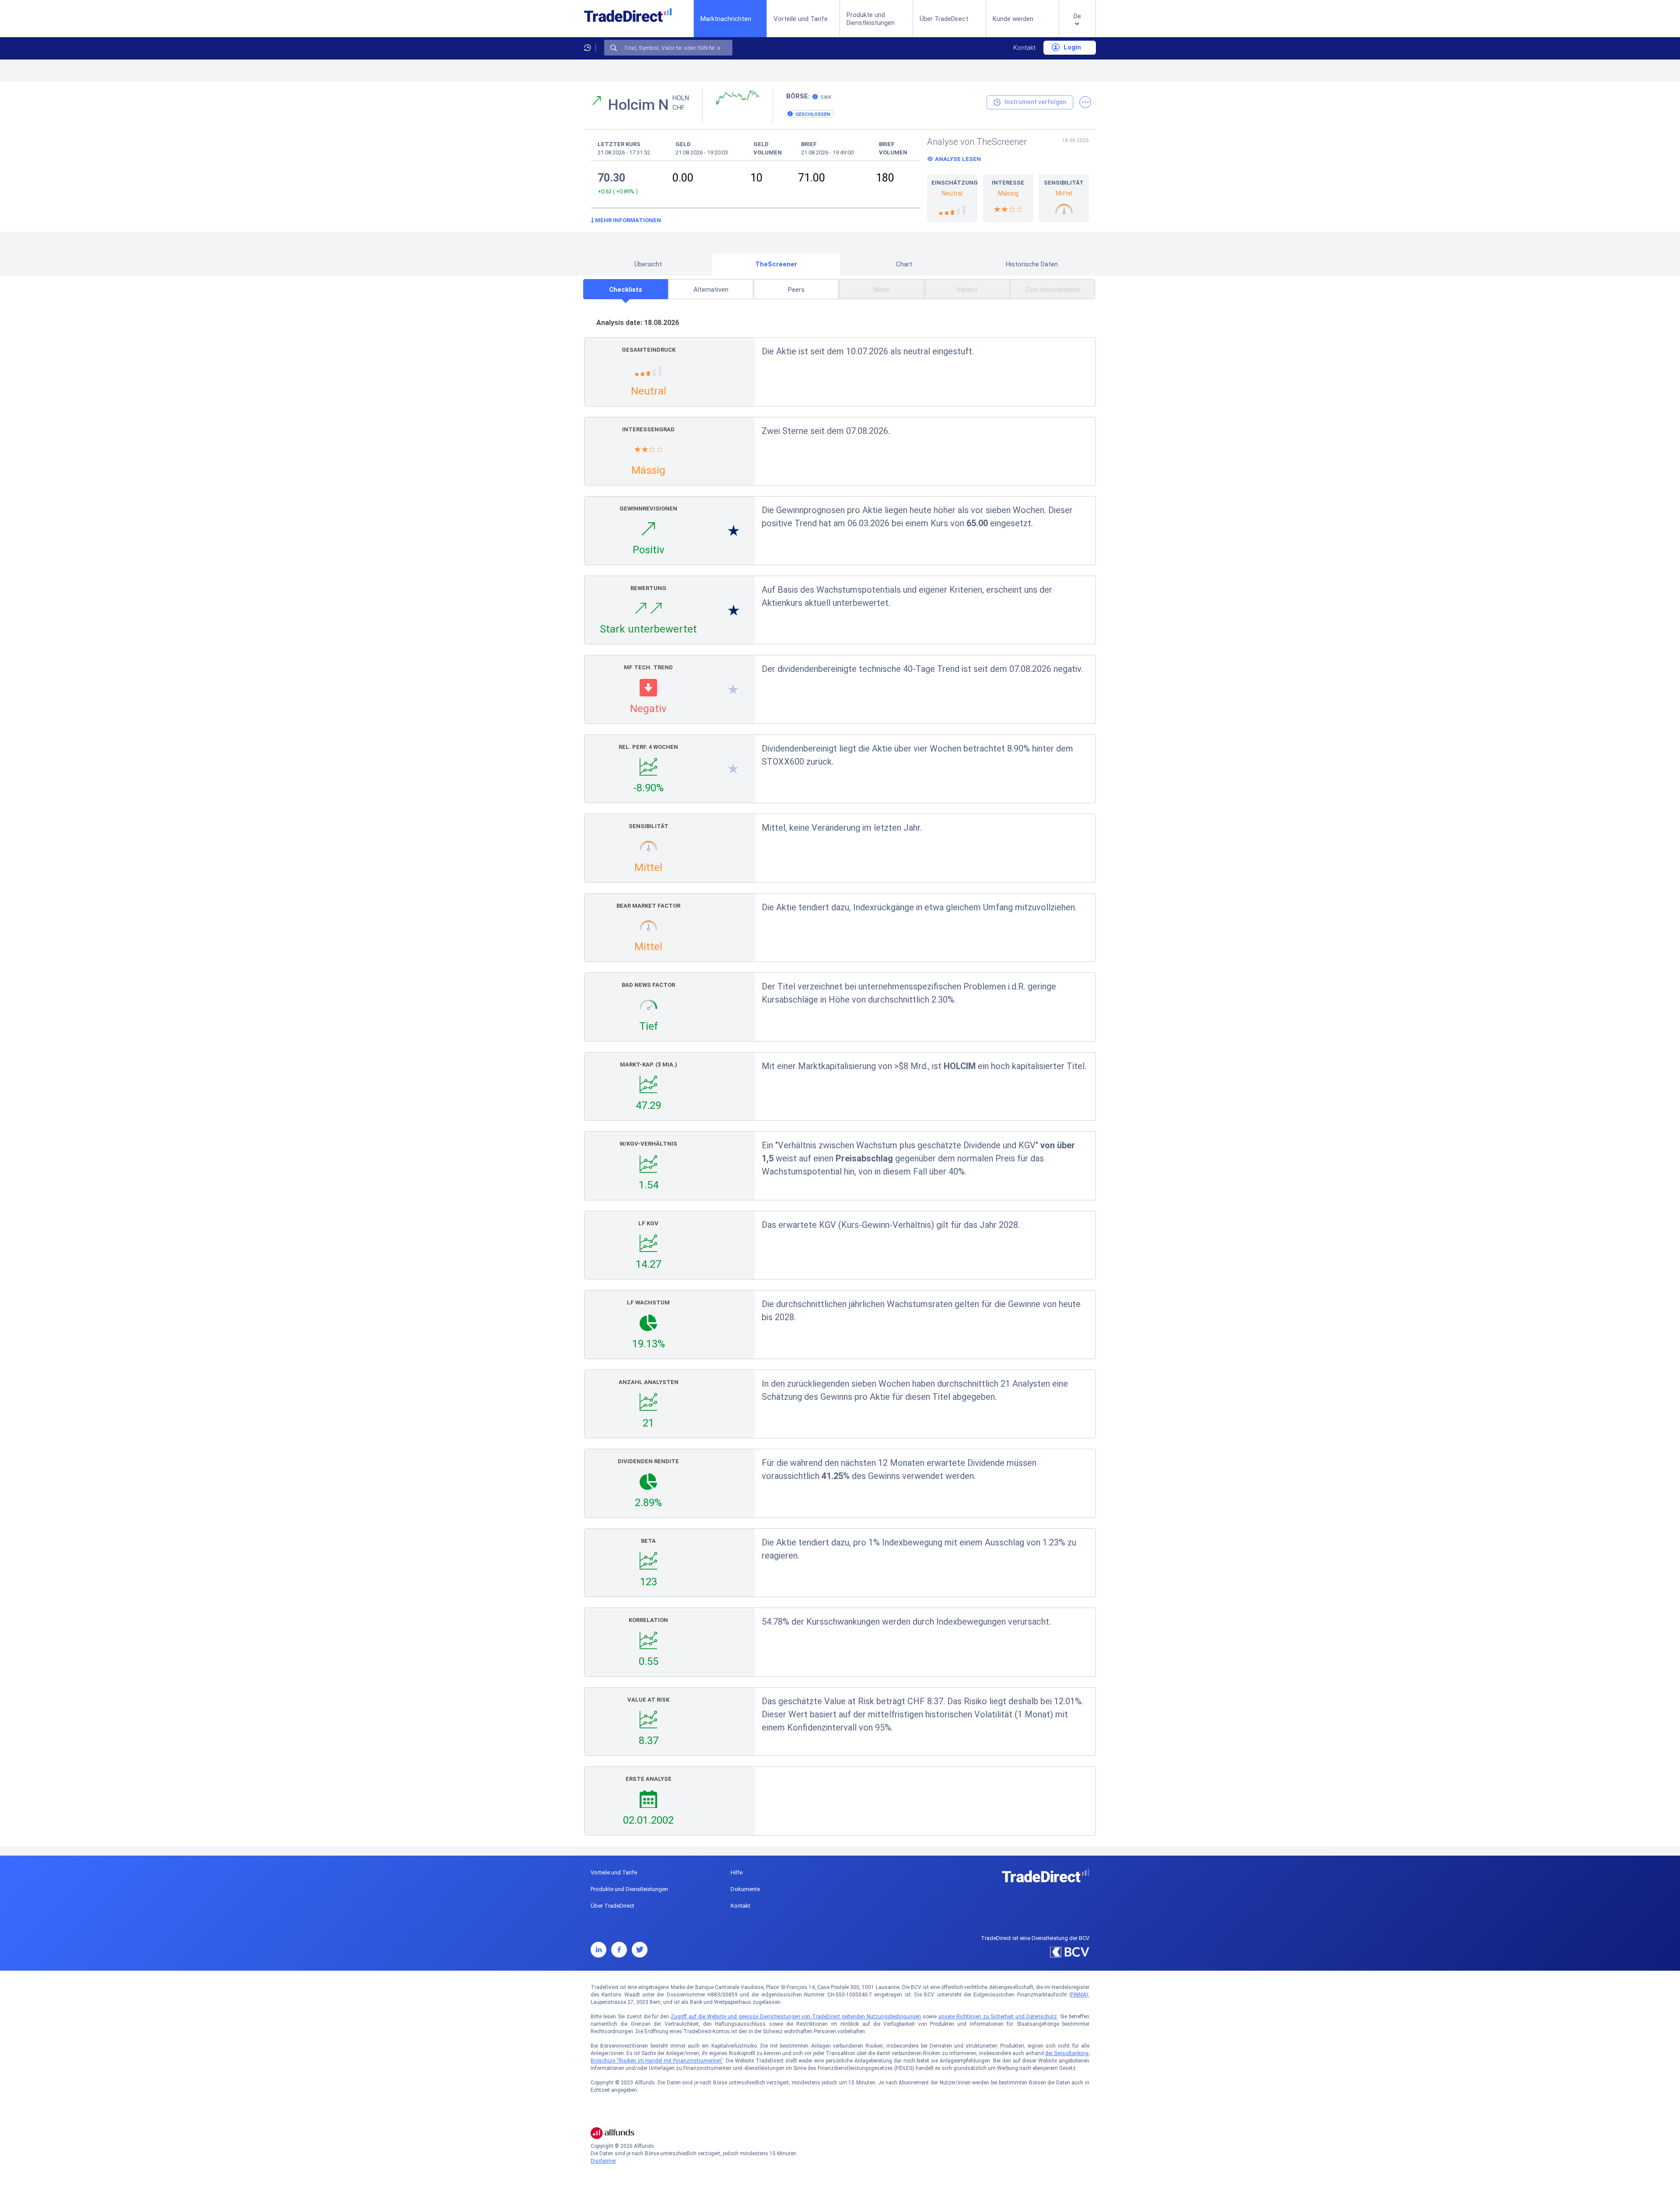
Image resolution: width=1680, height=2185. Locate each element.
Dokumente (745, 1889)
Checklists (626, 290)
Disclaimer (603, 2161)
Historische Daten (1032, 264)
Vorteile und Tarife (801, 19)
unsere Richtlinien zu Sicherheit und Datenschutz (998, 2017)
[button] (1077, 26)
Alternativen (711, 290)
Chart (904, 264)
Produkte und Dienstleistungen (871, 19)
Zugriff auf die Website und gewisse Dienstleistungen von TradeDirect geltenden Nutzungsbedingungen (796, 2017)
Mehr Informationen (627, 220)
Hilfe (737, 1872)
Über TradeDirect (944, 19)
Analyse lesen (958, 159)
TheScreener (776, 264)
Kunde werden (1013, 19)
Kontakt (1024, 48)
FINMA (1079, 1995)
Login (1071, 47)
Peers (796, 290)
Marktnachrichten (726, 19)
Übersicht (648, 264)
